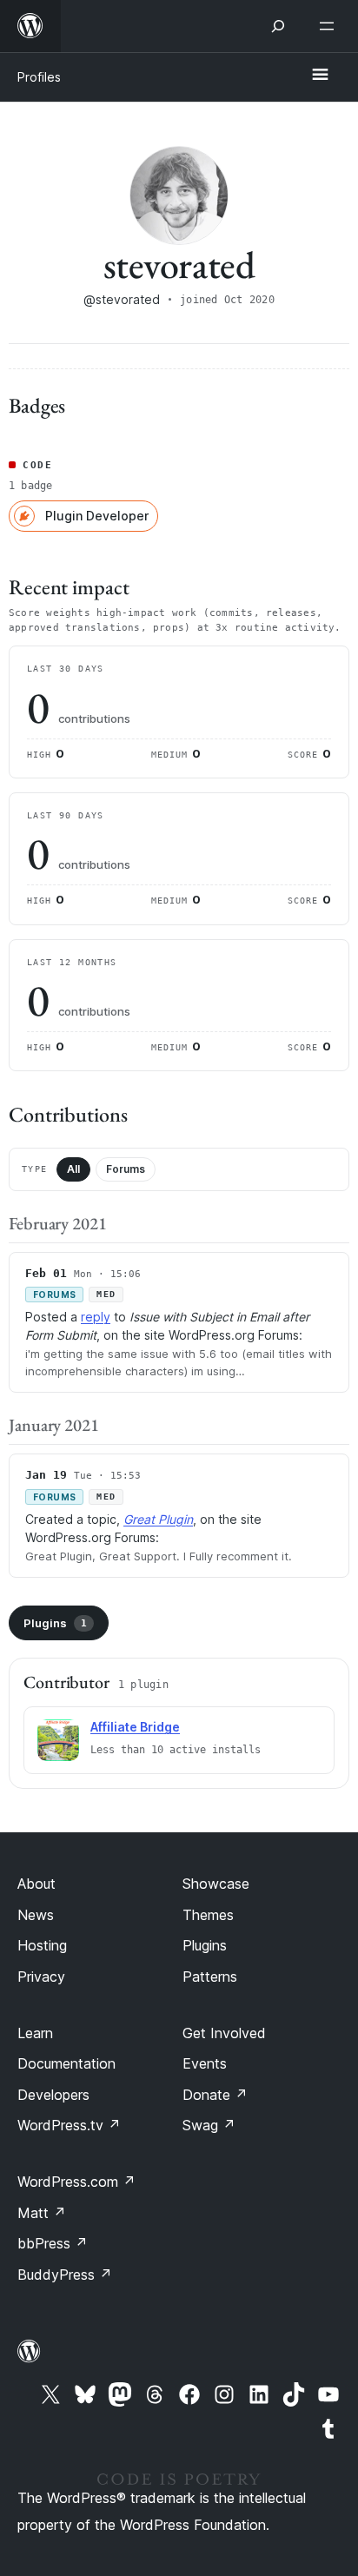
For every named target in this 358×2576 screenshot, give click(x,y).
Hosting (42, 1945)
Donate (215, 2095)
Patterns (210, 1977)
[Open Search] (278, 26)
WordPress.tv (69, 2125)
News (36, 1915)
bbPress (53, 2243)
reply (96, 1317)
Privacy (41, 1977)
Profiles (39, 77)
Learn (35, 2033)
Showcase (216, 1884)
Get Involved (224, 2033)
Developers (53, 2095)
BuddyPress (65, 2275)
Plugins (55, 1623)
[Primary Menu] (320, 76)
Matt (42, 2213)
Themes (208, 1915)
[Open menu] (330, 26)
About (36, 1884)
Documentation (66, 2063)
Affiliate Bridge (135, 1727)
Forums (126, 1169)
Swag (209, 2125)
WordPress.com (76, 2182)
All (73, 1169)
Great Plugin (158, 1519)
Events (205, 2063)
